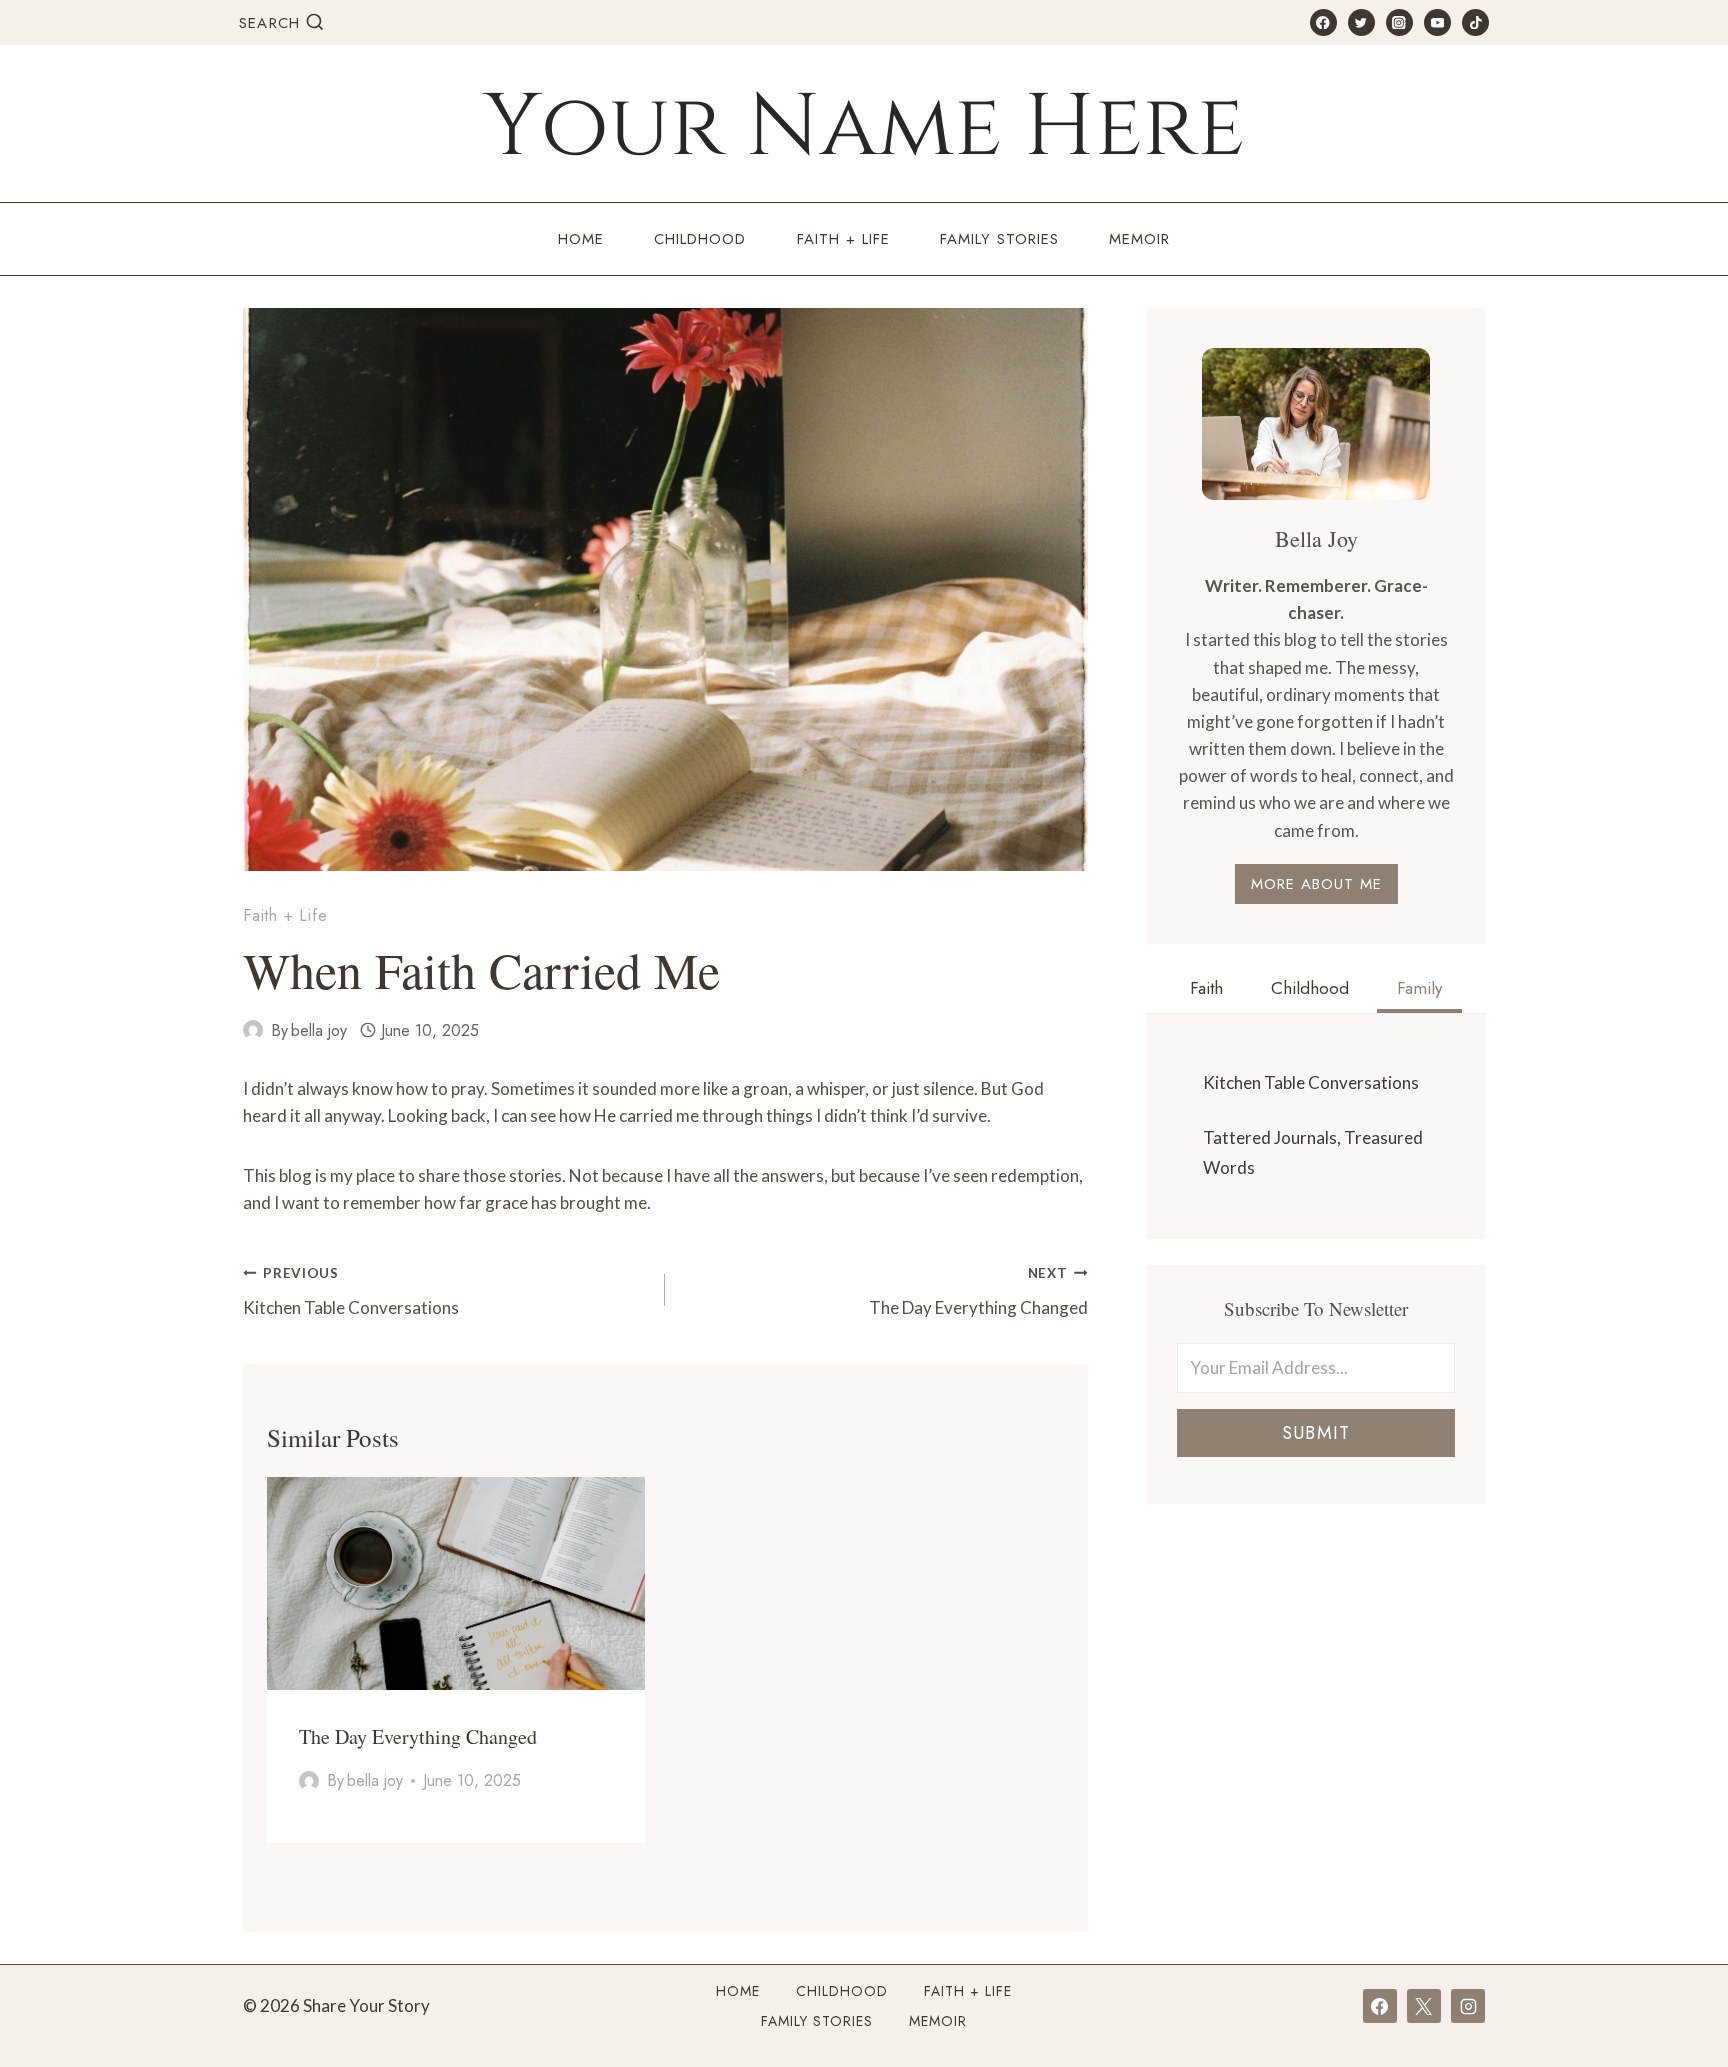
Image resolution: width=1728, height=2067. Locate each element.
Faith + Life (843, 239)
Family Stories (999, 239)
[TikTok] (1475, 22)
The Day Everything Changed (978, 1291)
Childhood (700, 239)
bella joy (319, 1030)
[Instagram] (1399, 22)
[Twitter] (1361, 22)
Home (581, 239)
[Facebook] (1323, 22)
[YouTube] (1437, 22)
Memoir (1139, 239)
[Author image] (253, 1030)
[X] (1424, 2006)
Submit (1316, 1433)
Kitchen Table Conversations (351, 1291)
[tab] (1206, 991)
